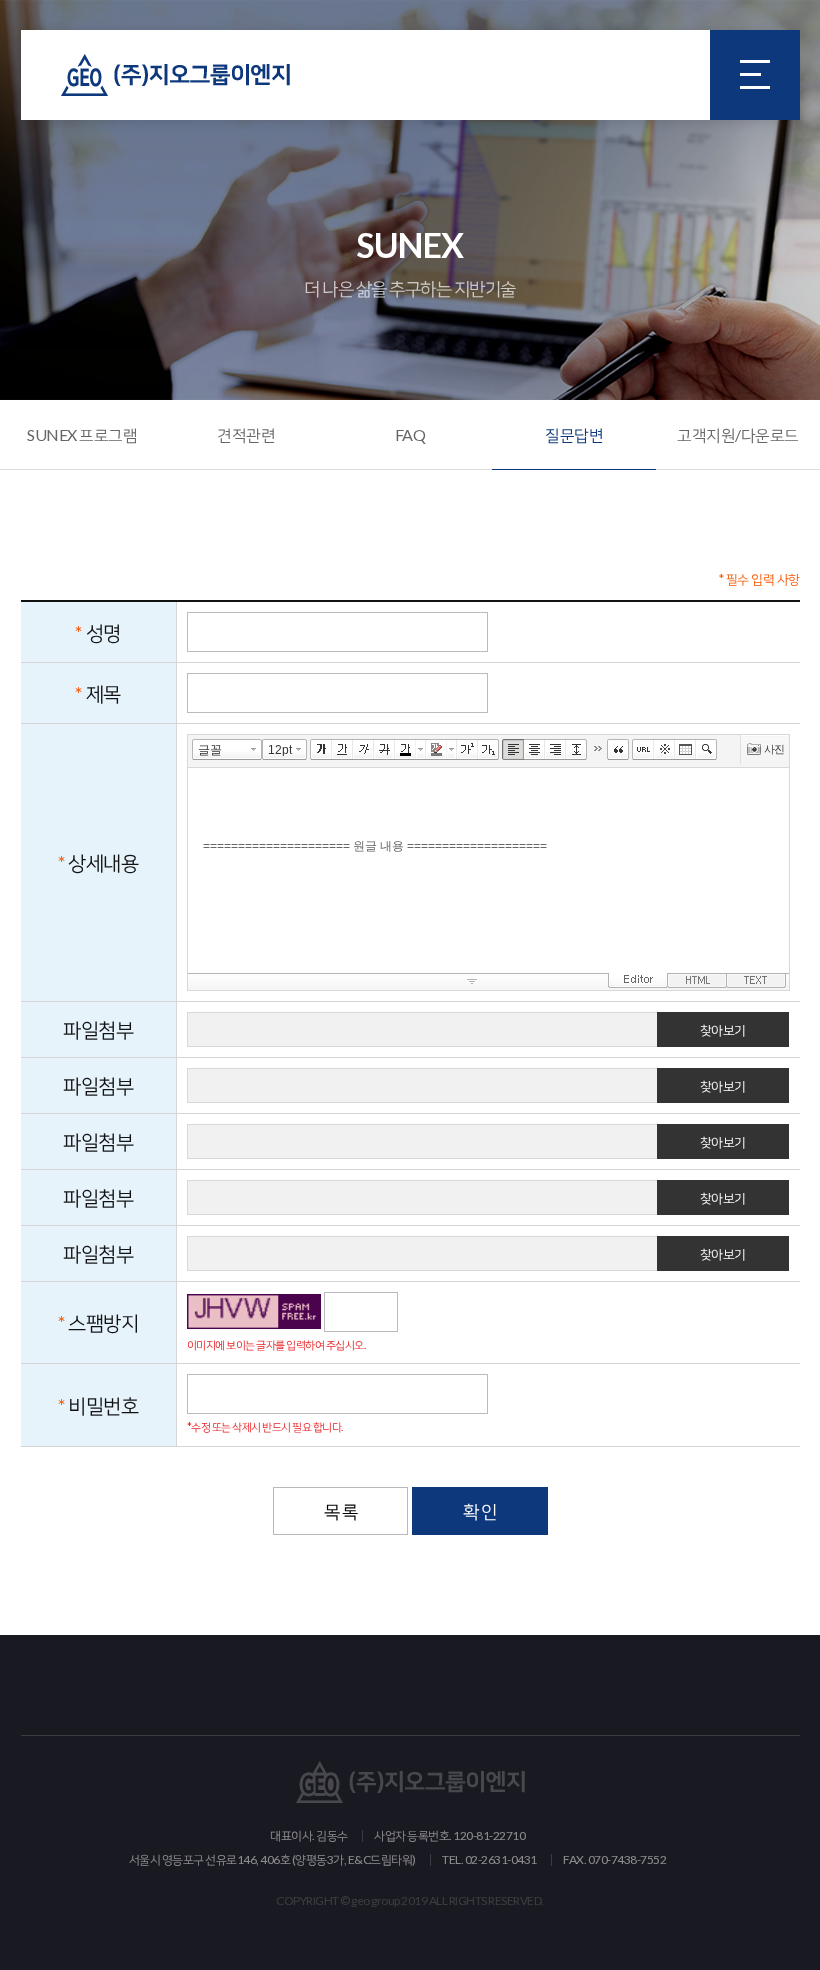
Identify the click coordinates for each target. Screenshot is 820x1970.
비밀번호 (103, 1405)
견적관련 (246, 434)
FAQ (410, 434)
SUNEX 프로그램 (82, 434)
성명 (103, 632)
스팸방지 (103, 1322)
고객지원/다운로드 (738, 434)
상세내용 (103, 862)
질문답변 (574, 434)
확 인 (480, 1511)
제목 (103, 693)
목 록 (341, 1511)
